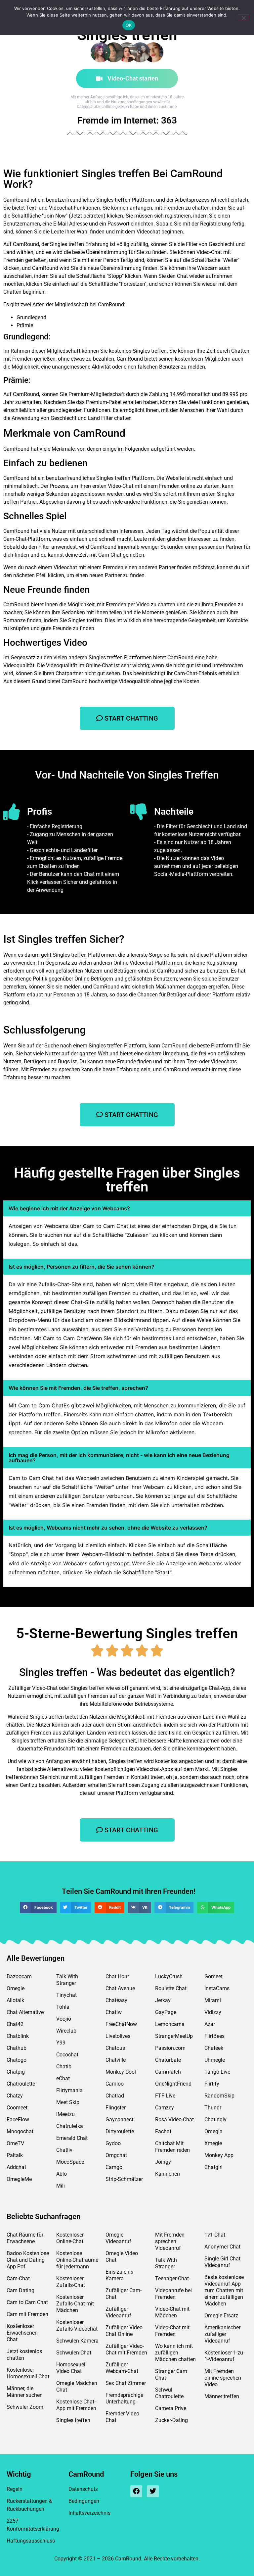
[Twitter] (153, 2491)
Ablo (62, 2174)
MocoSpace (70, 2162)
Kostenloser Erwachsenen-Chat (23, 2333)
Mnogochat (20, 2131)
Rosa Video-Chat (174, 2120)
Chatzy (15, 2096)
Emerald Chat (72, 2138)
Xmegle (213, 2143)
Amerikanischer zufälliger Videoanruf (222, 2334)
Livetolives (118, 2036)
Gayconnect (119, 2120)
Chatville (116, 2060)
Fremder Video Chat (122, 2417)
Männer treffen (222, 2396)
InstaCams (217, 1988)
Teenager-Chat (172, 2278)
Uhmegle (215, 2060)
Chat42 (15, 2024)
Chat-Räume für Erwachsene (25, 2238)
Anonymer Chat (222, 2247)
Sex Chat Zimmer (126, 2383)
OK (129, 25)
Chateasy (116, 2000)
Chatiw (114, 2012)
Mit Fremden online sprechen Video (223, 2378)
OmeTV (15, 2143)
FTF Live (165, 2096)
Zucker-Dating (171, 2420)
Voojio (64, 2019)
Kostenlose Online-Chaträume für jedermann (77, 2260)
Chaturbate (168, 2060)
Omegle (16, 1988)
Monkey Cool (121, 2072)
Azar (210, 2024)
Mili (61, 2186)
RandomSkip (219, 2096)
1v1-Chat (215, 2235)
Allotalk (15, 2000)
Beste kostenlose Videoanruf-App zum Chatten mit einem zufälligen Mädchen (224, 2290)
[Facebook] (136, 2491)
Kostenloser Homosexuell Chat (28, 2373)
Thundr (213, 2108)
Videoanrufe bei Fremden (173, 2294)
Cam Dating (21, 2290)
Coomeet (17, 2108)
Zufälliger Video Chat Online (124, 2331)
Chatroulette (21, 2084)
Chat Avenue (120, 1988)
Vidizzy (213, 2012)
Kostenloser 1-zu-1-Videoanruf (224, 2356)
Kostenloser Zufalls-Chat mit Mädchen (75, 2304)
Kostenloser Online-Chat (70, 2238)
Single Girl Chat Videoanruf (222, 2262)
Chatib (64, 2067)
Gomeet (213, 1976)
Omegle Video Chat (122, 2257)
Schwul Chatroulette (169, 2393)
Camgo (114, 2167)
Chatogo (17, 2060)
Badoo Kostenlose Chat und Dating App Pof (28, 2260)
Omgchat (116, 2155)
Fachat (163, 2131)
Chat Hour (117, 1976)
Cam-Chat (18, 2278)
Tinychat (66, 1995)
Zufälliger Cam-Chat (124, 2294)
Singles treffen (73, 2420)
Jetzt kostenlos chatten (24, 2355)
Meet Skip (68, 2102)
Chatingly (215, 2120)
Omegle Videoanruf (118, 2238)
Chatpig (16, 2072)
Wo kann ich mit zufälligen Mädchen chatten (175, 2353)
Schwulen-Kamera (77, 2341)
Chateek (214, 2048)
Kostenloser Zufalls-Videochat (77, 2325)
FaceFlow (18, 2120)
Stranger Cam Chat (171, 2374)
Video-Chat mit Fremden (172, 2331)
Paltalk (15, 2155)
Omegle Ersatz (221, 2316)
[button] (38, 1907)
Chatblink (18, 2036)
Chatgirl (213, 2167)
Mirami (213, 2000)
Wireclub (66, 2031)
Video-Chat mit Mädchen (172, 2312)
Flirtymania (69, 2090)
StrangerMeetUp (174, 2036)
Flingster (116, 2108)
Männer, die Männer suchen (25, 2392)
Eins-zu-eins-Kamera (120, 2275)
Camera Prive (171, 2408)
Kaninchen (168, 2174)
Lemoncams (170, 2024)
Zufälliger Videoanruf (118, 2312)
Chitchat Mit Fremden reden (172, 2147)
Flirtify (212, 2084)
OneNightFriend (173, 2084)
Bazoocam (19, 1976)
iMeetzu (65, 2114)
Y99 (61, 2043)
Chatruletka (70, 2126)
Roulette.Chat (171, 1988)
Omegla (213, 2131)
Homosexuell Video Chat (71, 2368)
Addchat (16, 2167)
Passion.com (170, 2048)
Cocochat (67, 2055)
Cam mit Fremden (27, 2314)
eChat (63, 2078)
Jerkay (163, 2000)
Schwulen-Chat (74, 2353)
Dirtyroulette (120, 2131)
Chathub (17, 2048)
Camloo (115, 2084)
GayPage (166, 2012)
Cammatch (168, 2072)
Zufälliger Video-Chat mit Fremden (126, 2349)
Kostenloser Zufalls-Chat (71, 2282)
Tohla (63, 2007)
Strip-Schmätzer (124, 2179)
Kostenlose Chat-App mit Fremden (76, 2405)
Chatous (115, 2048)
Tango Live (217, 2072)
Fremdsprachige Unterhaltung (124, 2398)
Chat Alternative (25, 2012)
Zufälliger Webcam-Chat (122, 2368)
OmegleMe (19, 2179)
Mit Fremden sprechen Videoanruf (170, 2241)
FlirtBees (214, 2036)
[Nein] (243, 17)
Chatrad (115, 2096)
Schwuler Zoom (25, 2407)
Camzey (165, 2108)
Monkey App (219, 2155)
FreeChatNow (121, 2024)
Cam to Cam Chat (27, 2302)
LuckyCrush (169, 1976)
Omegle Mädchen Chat (77, 2386)
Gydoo (113, 2143)
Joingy (163, 2162)
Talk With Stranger (67, 1980)
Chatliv (64, 2150)
